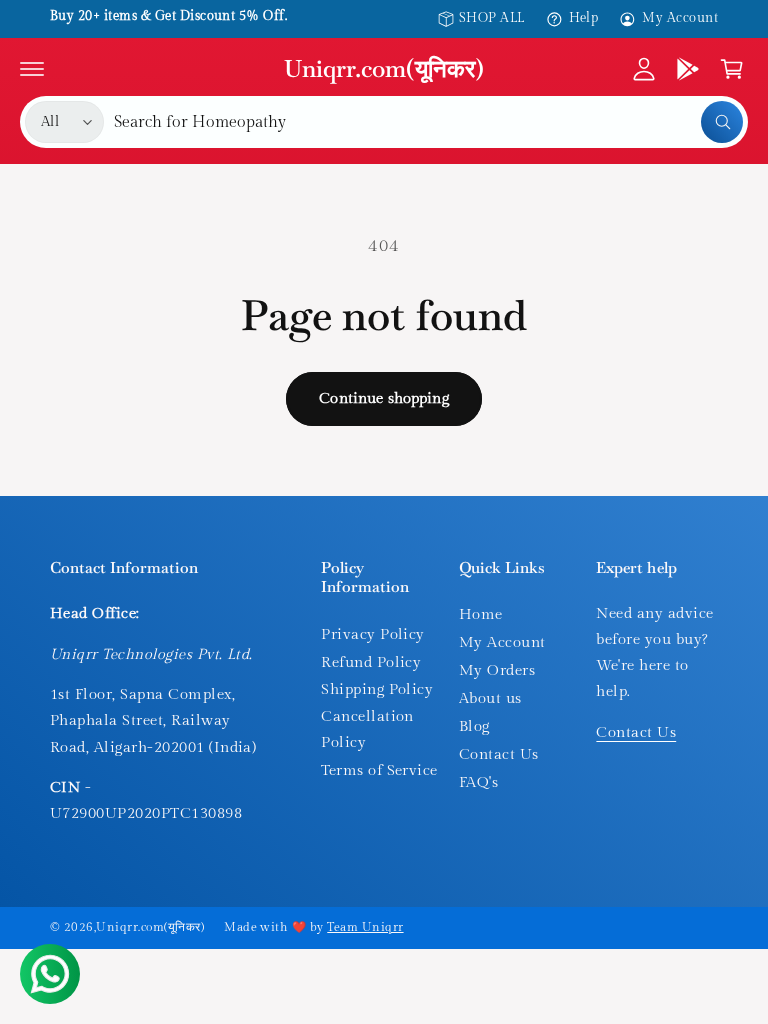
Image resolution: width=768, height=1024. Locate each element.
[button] (32, 69)
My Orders (497, 670)
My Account (680, 18)
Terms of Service (379, 770)
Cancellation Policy (367, 729)
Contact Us (499, 754)
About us (490, 698)
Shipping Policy (377, 689)
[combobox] (428, 122)
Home (481, 614)
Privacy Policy (373, 634)
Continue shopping (384, 398)
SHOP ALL (492, 18)
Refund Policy (371, 662)
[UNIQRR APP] (688, 69)
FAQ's (478, 782)
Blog (474, 726)
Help (584, 18)
